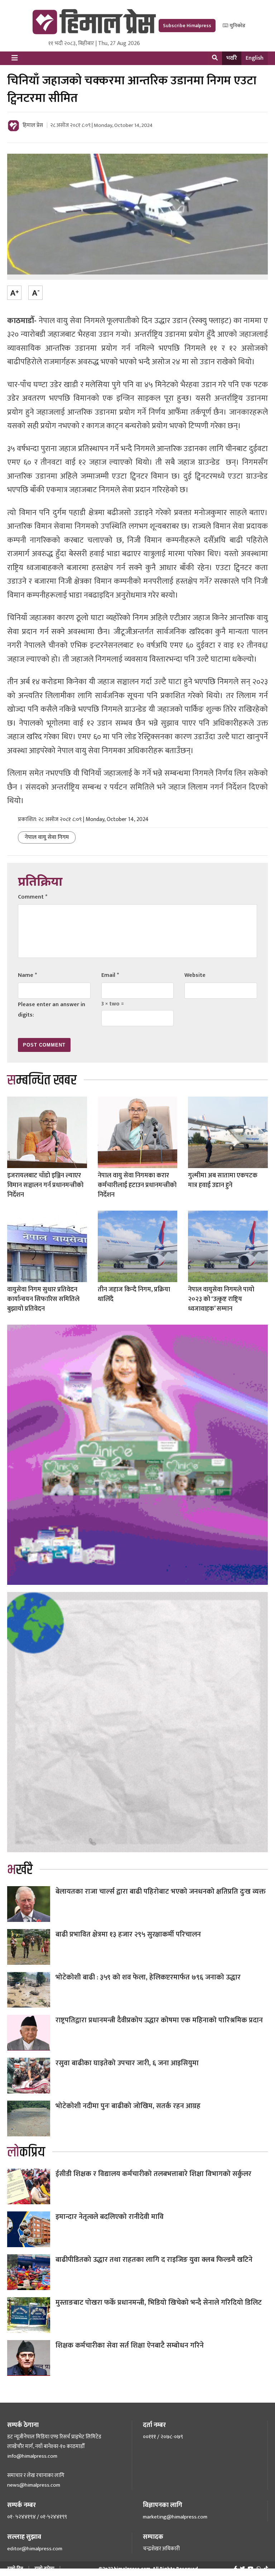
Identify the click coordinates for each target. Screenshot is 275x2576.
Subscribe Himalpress (187, 26)
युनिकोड (237, 26)
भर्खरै (232, 58)
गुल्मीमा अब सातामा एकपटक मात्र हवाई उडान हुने (223, 1180)
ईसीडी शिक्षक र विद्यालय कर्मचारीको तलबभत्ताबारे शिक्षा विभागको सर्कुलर (153, 2174)
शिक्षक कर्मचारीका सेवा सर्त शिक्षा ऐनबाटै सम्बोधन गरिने (130, 2345)
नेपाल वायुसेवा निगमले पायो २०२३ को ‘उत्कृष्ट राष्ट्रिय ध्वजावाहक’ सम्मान (221, 1299)
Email (110, 975)
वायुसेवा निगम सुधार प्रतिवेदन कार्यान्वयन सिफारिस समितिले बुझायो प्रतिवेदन (43, 1299)
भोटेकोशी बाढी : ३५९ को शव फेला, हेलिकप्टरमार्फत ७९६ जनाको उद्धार (148, 1977)
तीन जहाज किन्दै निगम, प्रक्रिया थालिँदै (134, 1294)
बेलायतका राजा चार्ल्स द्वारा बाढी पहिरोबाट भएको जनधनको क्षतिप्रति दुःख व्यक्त (161, 1892)
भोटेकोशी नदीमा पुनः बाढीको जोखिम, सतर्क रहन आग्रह (128, 2106)
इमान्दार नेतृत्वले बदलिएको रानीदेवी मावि (110, 2217)
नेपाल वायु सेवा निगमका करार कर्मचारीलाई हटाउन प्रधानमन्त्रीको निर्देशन (137, 1185)
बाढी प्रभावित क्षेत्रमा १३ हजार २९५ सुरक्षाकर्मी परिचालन (128, 1934)
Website (195, 975)
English (255, 58)
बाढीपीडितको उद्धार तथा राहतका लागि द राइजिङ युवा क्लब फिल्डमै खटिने (154, 2260)
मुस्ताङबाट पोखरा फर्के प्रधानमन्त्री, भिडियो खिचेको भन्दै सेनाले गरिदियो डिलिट (159, 2303)
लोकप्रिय (26, 2152)
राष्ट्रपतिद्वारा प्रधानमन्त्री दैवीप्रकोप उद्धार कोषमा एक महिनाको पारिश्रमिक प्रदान (159, 2020)
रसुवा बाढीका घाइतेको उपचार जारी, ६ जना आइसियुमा (127, 2063)
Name (27, 975)
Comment (33, 897)
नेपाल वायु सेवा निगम (47, 837)
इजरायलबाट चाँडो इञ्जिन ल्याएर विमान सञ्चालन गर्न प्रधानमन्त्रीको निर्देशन (45, 1185)
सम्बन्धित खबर (42, 1080)
